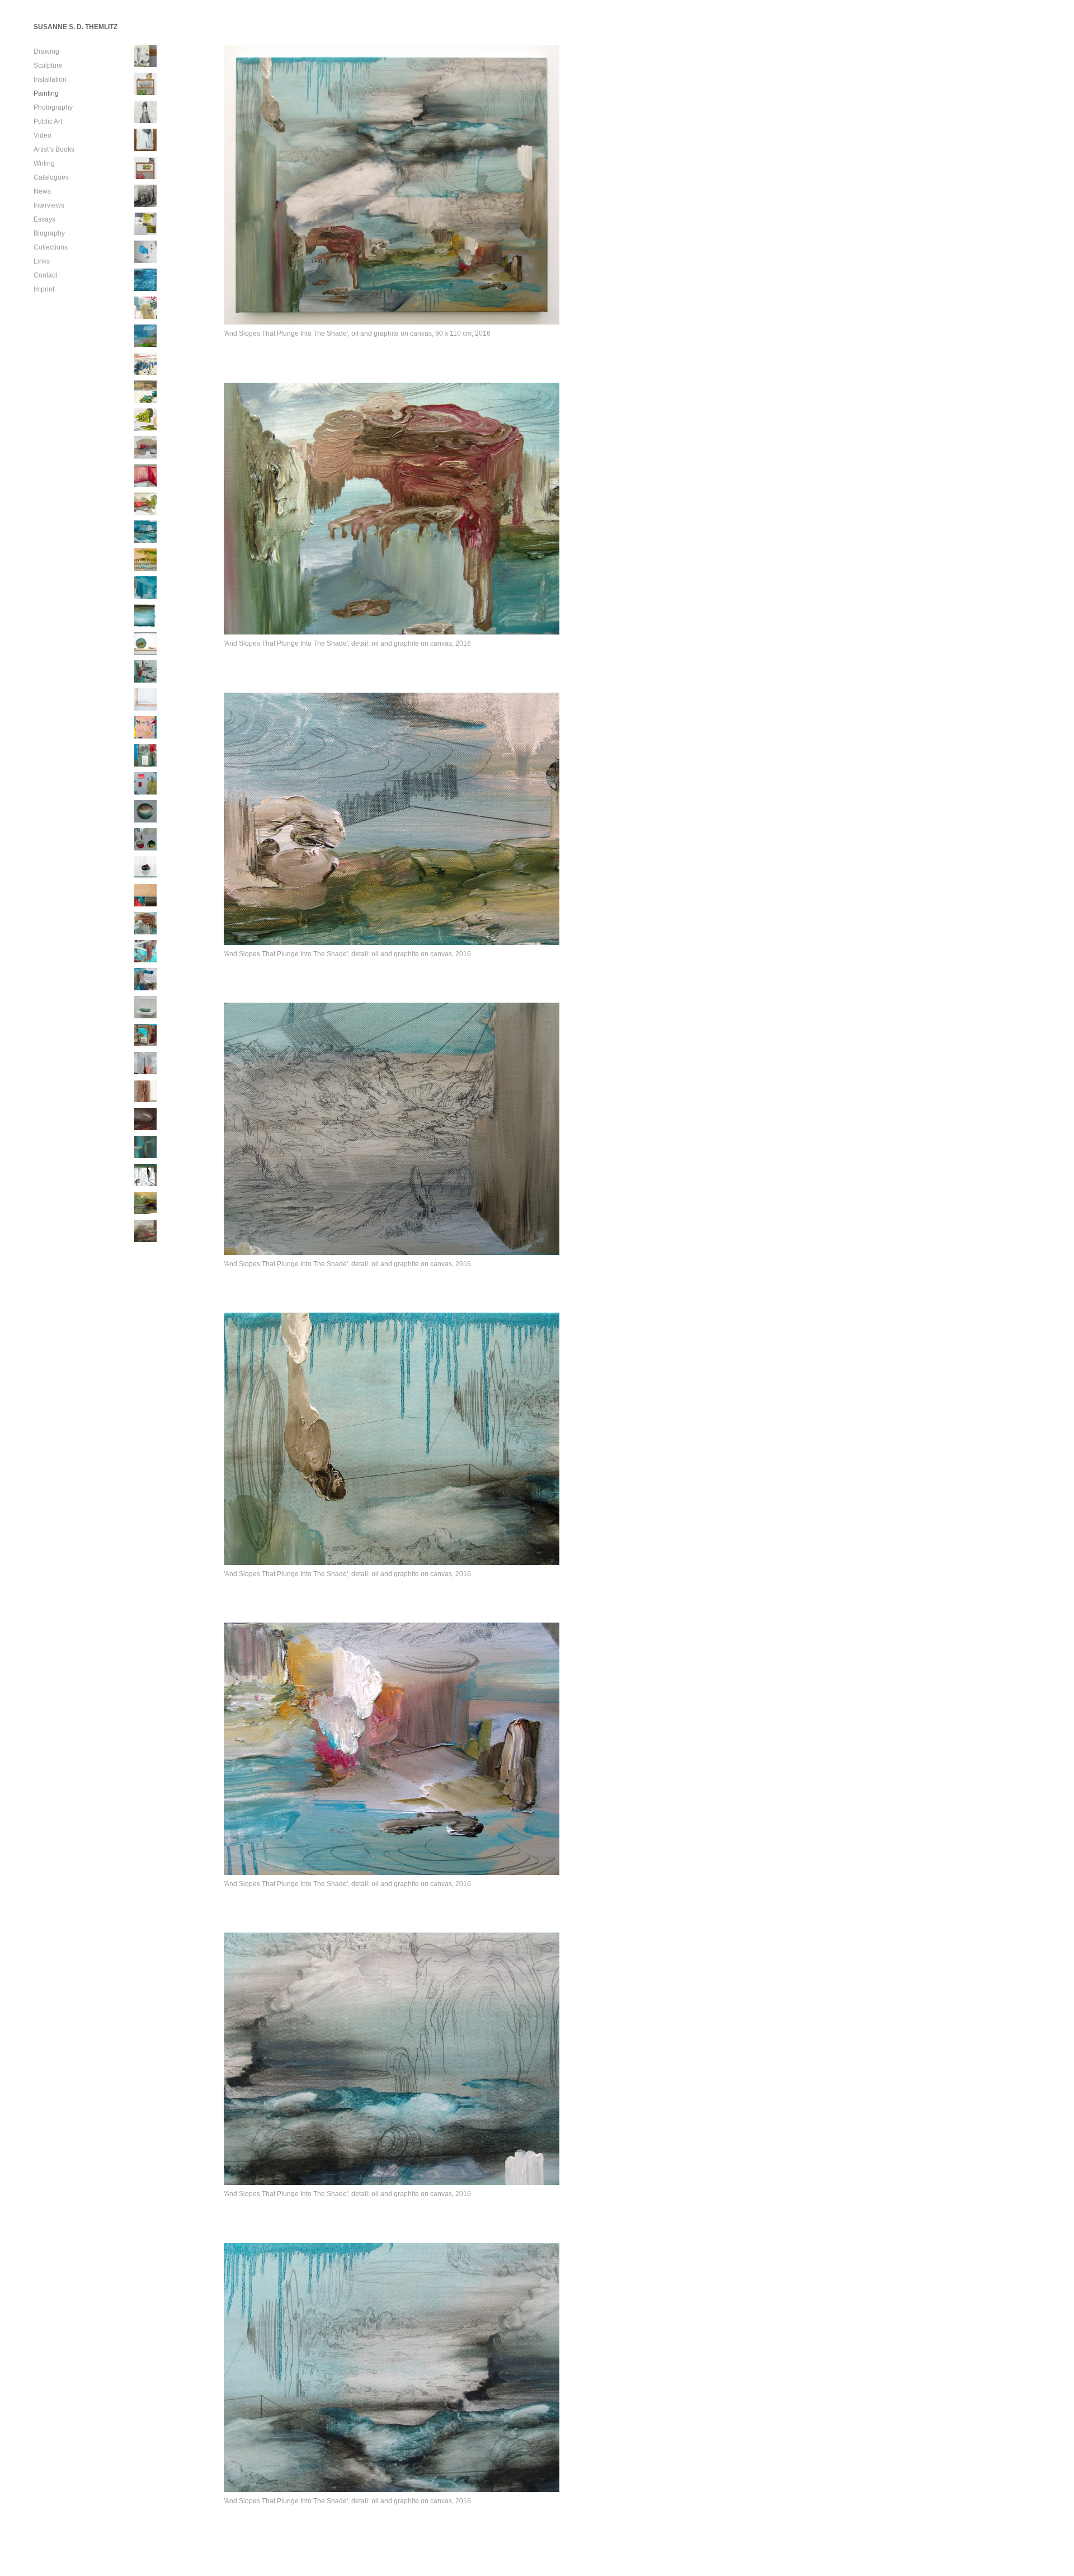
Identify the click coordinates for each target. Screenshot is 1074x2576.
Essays (44, 219)
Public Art (48, 121)
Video (43, 135)
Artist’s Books (54, 149)
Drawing (46, 51)
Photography (53, 107)
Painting (46, 93)
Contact (45, 275)
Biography (49, 233)
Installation (50, 79)
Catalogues (51, 177)
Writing (44, 163)
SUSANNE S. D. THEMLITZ (76, 27)
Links (42, 261)
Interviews (49, 205)
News (42, 191)
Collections (51, 247)
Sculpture (48, 65)
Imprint (44, 289)
